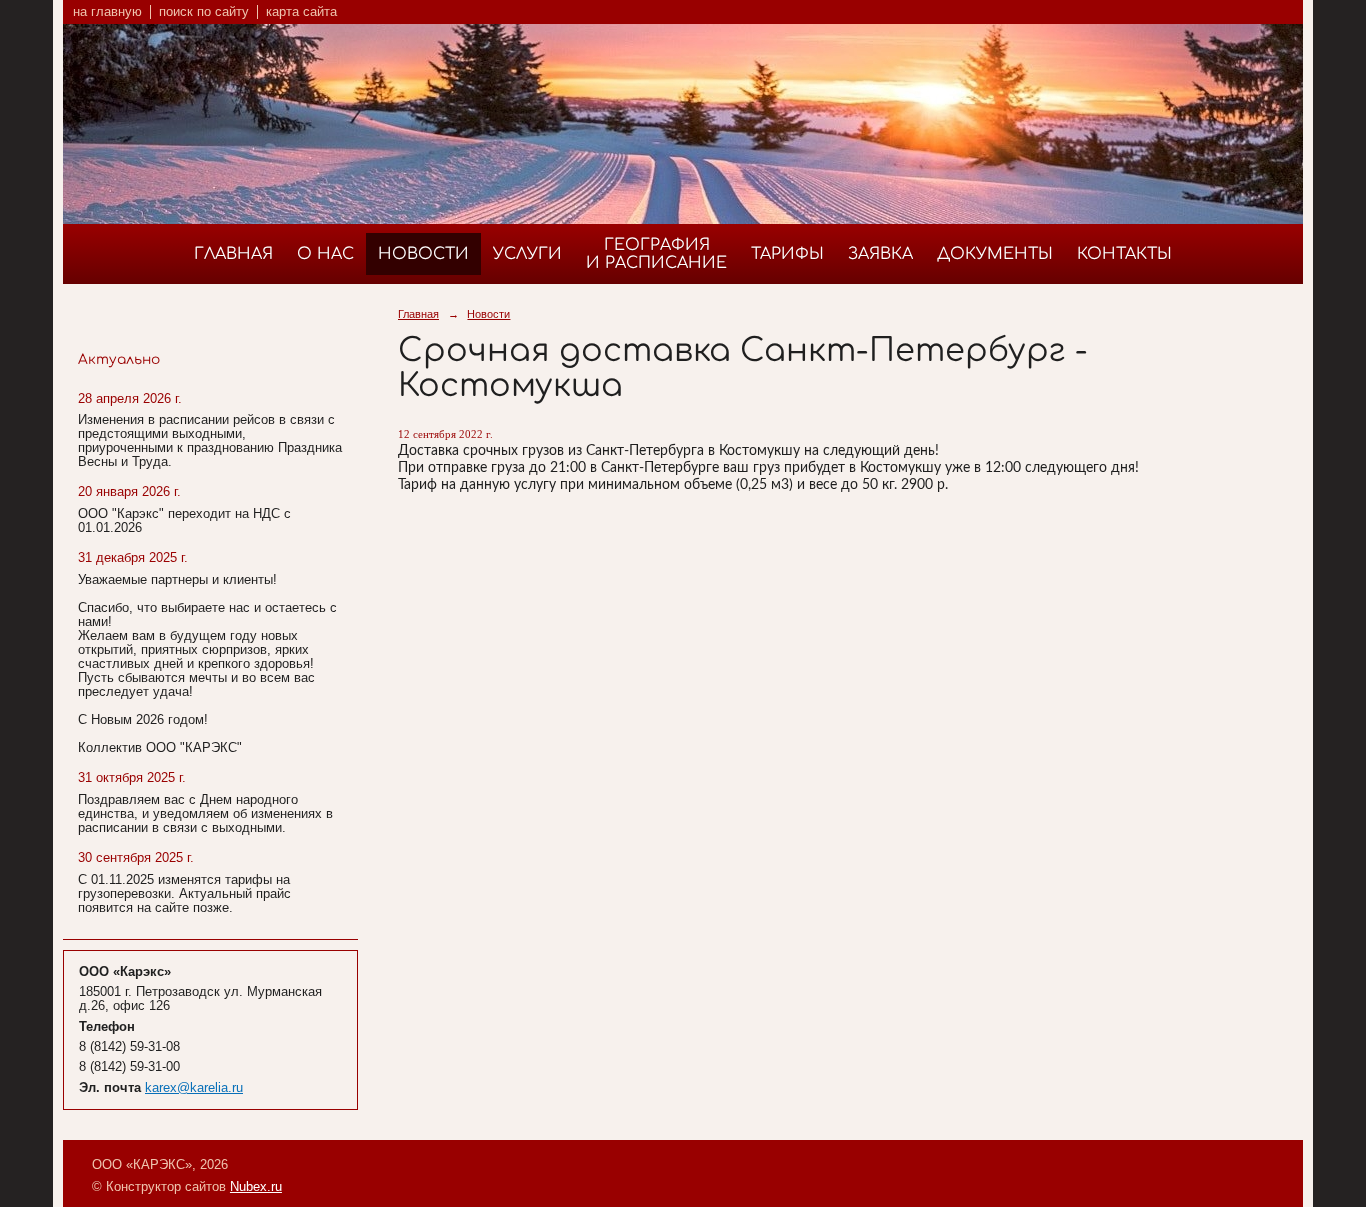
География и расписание (656, 254)
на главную (107, 12)
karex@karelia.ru (194, 1088)
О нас (325, 254)
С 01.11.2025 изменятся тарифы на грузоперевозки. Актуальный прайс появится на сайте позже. (184, 894)
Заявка (880, 254)
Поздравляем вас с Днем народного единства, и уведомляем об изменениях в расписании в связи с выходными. (205, 814)
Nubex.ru (256, 1187)
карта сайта (301, 12)
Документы (995, 254)
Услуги (527, 254)
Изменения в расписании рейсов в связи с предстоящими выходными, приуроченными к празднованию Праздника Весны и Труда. (210, 441)
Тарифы (787, 254)
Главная (233, 254)
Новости (423, 254)
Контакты (1124, 254)
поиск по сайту (204, 12)
